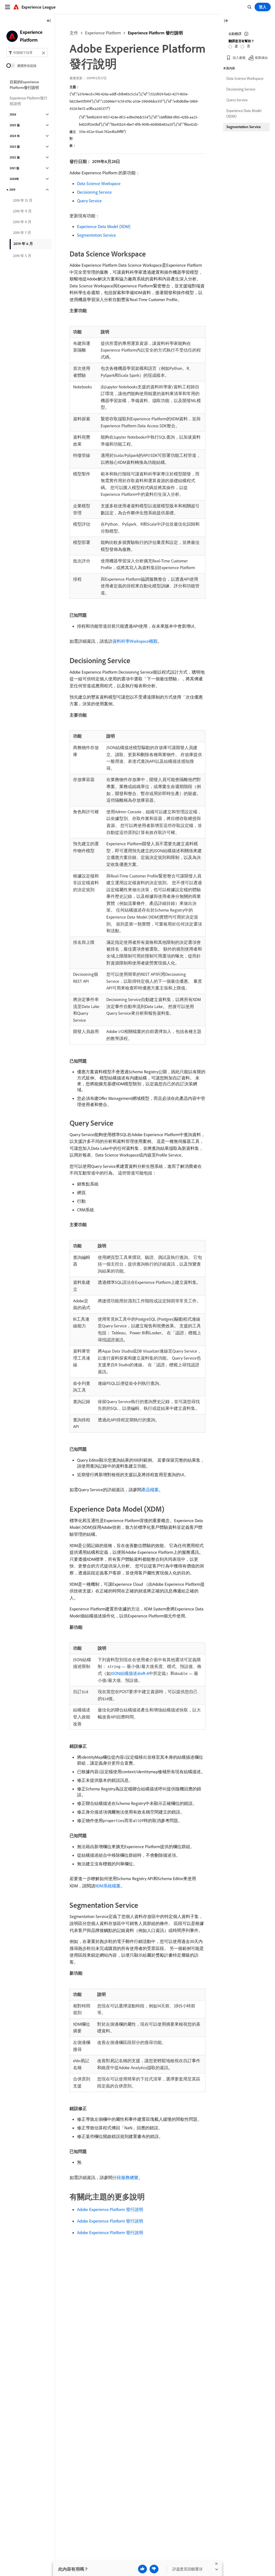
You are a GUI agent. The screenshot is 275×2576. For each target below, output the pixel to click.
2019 (12, 190)
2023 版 (15, 147)
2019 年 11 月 (22, 211)
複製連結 (261, 58)
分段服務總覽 (125, 2177)
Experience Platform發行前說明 (29, 101)
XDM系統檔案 (108, 1886)
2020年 (14, 179)
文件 (74, 33)
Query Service (89, 201)
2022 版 (15, 157)
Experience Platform (103, 33)
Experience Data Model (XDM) (104, 226)
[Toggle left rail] (49, 21)
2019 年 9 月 (22, 222)
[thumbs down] (154, 2569)
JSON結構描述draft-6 (130, 1673)
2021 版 (15, 168)
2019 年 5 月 (22, 256)
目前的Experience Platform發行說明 (24, 85)
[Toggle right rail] (226, 21)
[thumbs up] (142, 2569)
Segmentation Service (97, 235)
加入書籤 (239, 58)
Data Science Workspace (99, 183)
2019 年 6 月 (23, 244)
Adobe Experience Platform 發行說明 (110, 2209)
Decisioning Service (94, 192)
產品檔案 (150, 1490)
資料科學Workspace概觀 (135, 641)
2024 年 (15, 136)
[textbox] (27, 53)
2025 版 (15, 125)
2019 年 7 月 (22, 233)
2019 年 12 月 (23, 200)
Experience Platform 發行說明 (155, 33)
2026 (13, 114)
